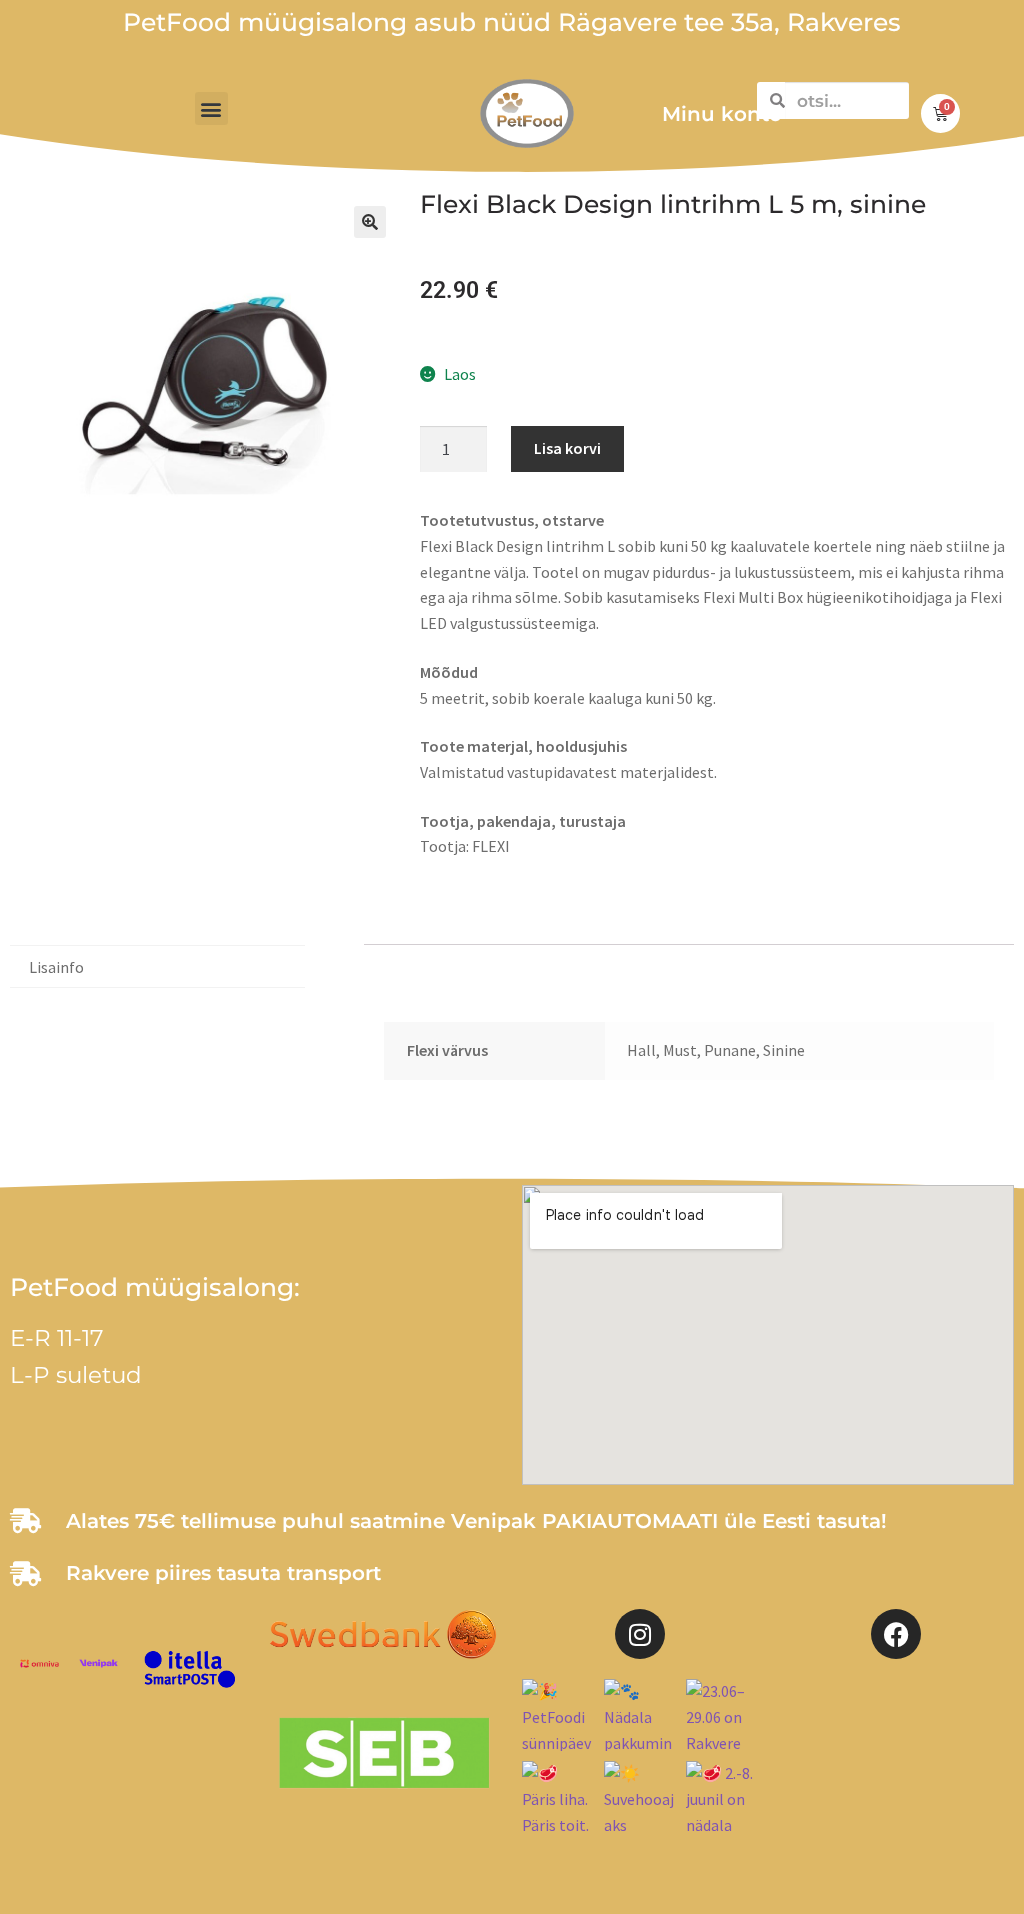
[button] (211, 108)
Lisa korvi (567, 448)
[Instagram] (640, 1634)
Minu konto (722, 114)
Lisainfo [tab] (56, 967)
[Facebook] (896, 1634)
